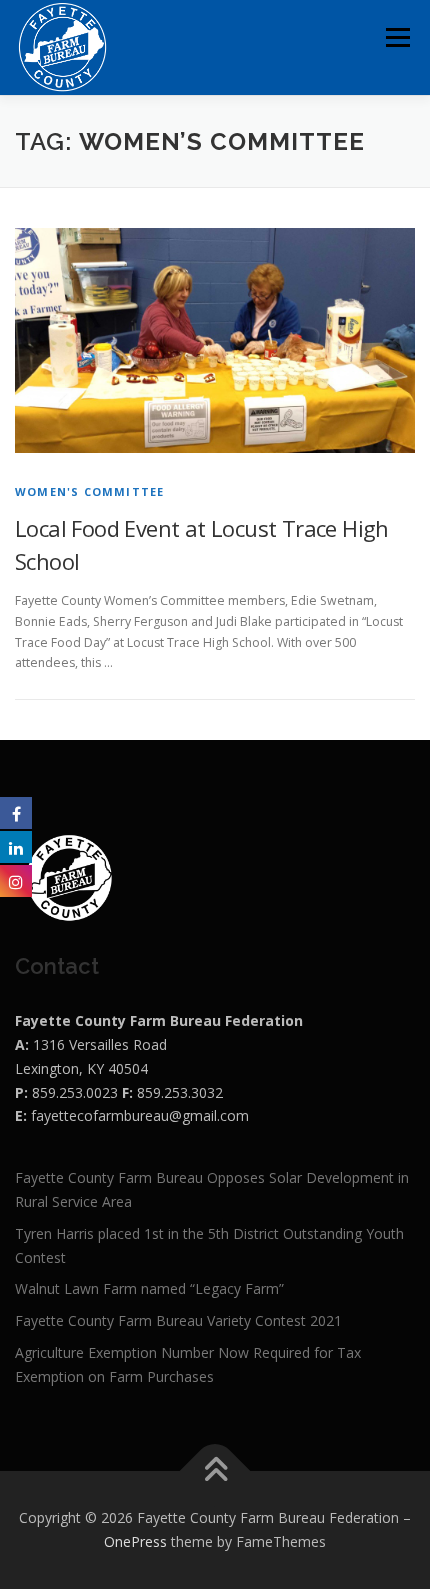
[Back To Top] (215, 1471)
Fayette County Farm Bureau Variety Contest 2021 (178, 1320)
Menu (396, 37)
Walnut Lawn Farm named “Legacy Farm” (149, 1288)
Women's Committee (89, 491)
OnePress (135, 1541)
